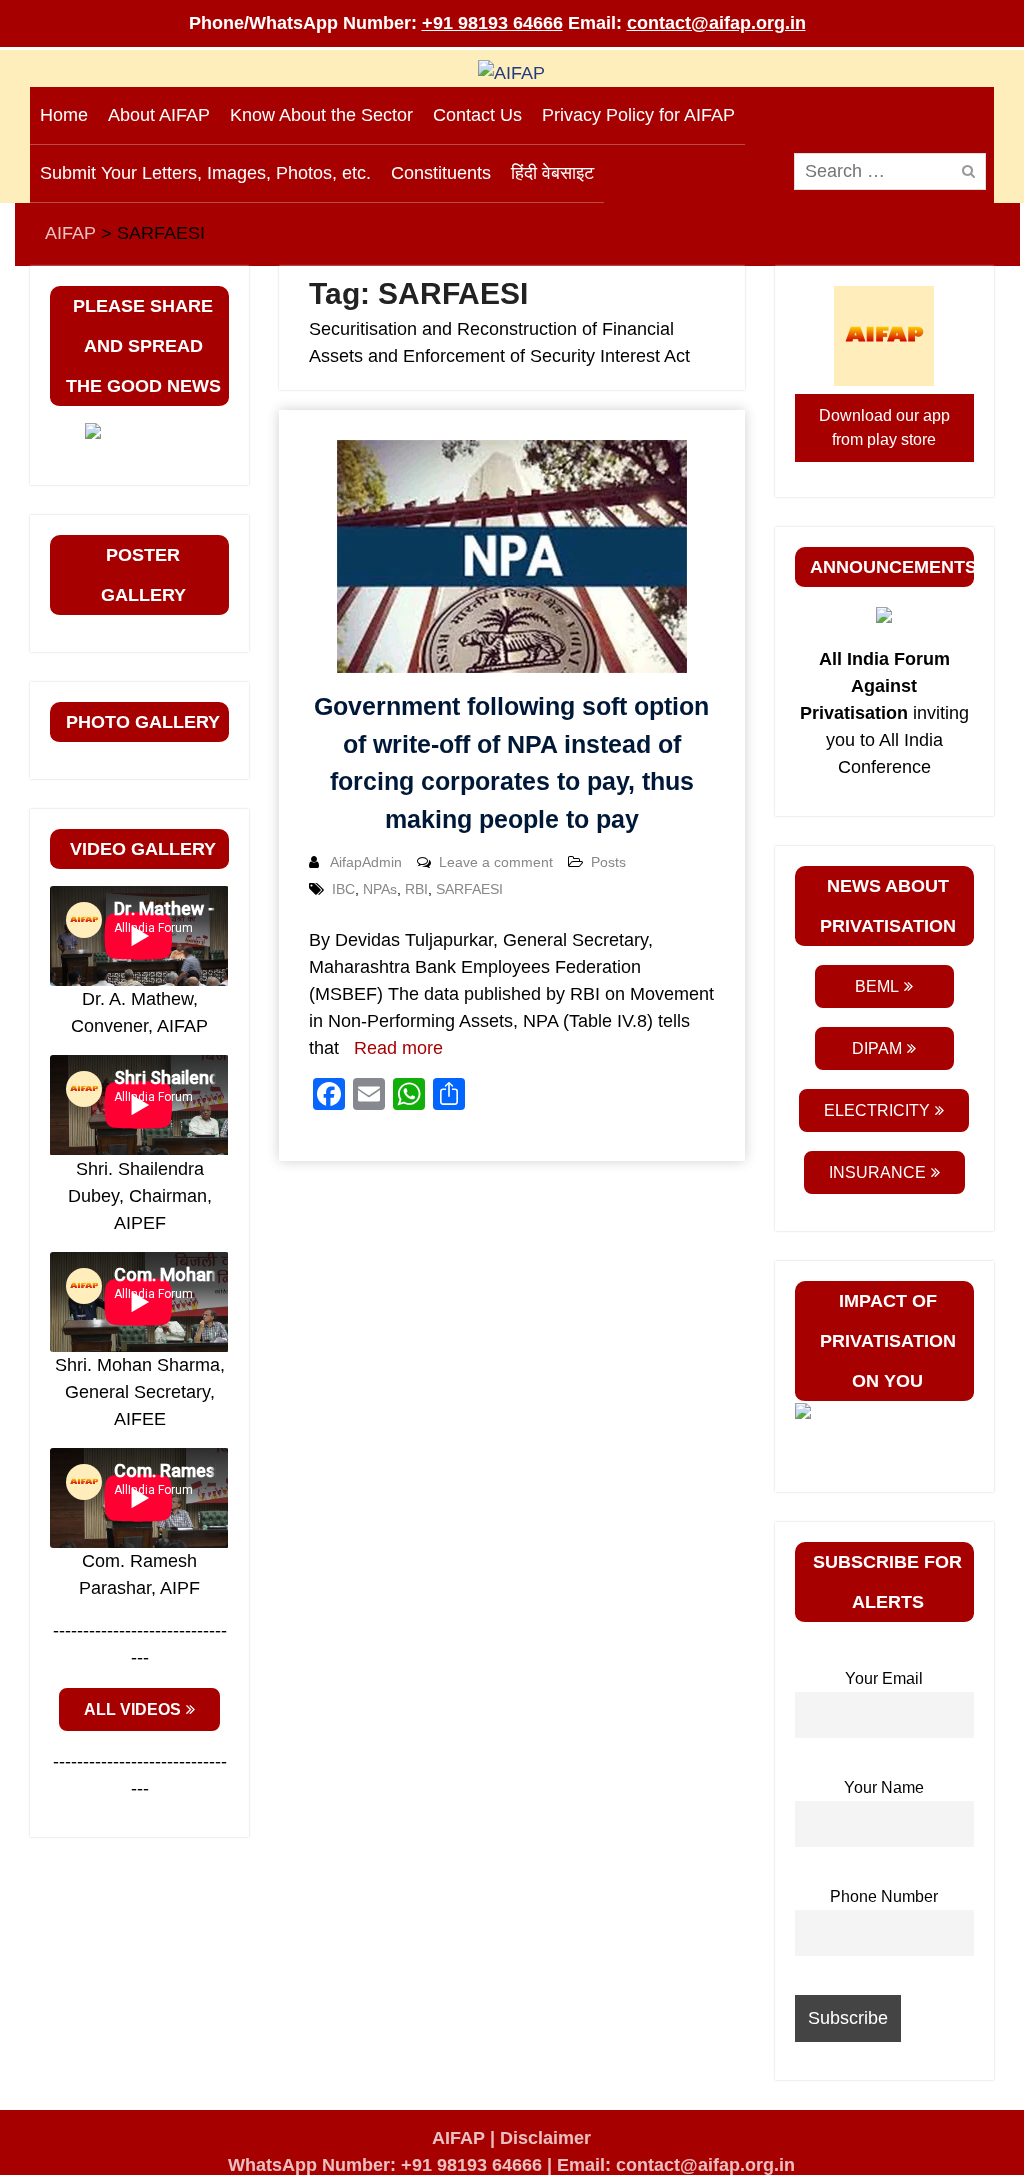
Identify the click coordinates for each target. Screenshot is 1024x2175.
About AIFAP (159, 115)
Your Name (884, 1787)
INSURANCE (877, 1172)
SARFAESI (469, 889)
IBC (343, 889)
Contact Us (477, 115)
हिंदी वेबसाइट (552, 173)
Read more (398, 1048)
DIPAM (877, 1048)
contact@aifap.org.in (716, 23)
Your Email (884, 1678)
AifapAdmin (366, 862)
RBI (416, 889)
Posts (608, 862)
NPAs (380, 889)
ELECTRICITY (877, 1110)
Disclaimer (545, 2138)
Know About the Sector (321, 115)
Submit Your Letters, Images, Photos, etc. (205, 173)
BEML (877, 986)
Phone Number (884, 1896)
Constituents (441, 173)
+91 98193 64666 (492, 23)
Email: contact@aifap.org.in (676, 2165)
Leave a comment (496, 862)
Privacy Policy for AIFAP (638, 115)
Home (64, 115)
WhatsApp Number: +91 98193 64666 (385, 2165)
